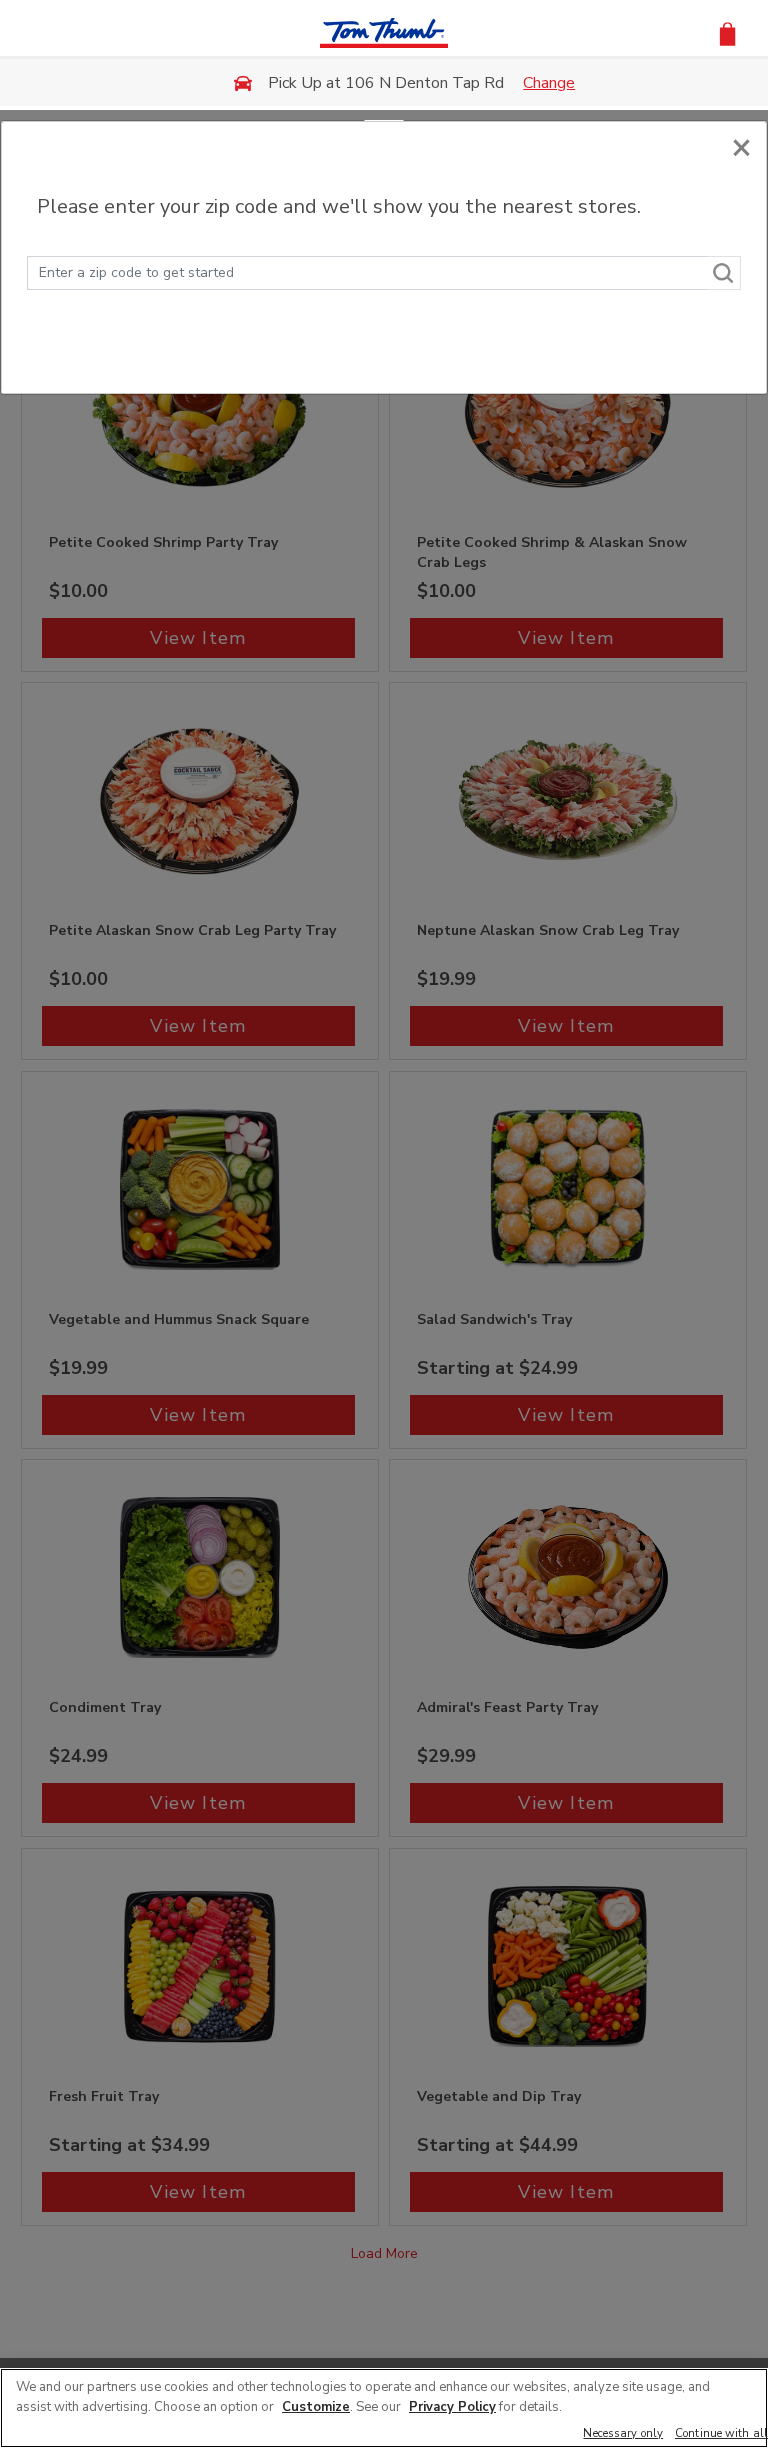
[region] (384, 2408)
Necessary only (623, 2434)
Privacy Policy (452, 2407)
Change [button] (549, 83)
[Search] (724, 273)
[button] (727, 32)
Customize (316, 2407)
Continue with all (721, 2434)
